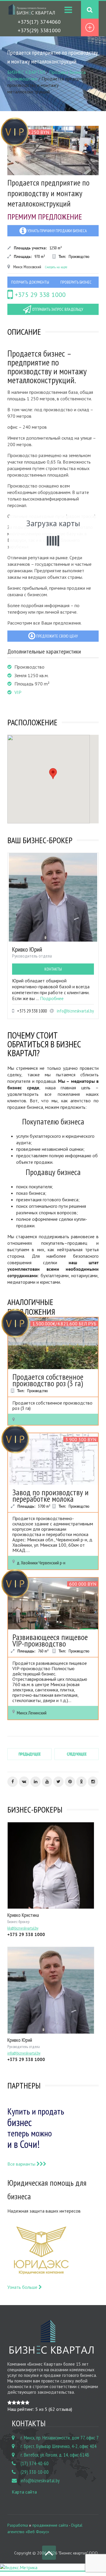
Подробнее (52, 998)
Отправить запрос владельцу (57, 309)
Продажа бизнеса (67, 72)
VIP (18, 692)
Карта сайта (24, 2492)
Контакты (53, 969)
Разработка (18, 2525)
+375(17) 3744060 (39, 22)
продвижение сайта (50, 2525)
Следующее (77, 1754)
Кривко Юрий (27, 949)
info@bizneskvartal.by (75, 1011)
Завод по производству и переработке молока (50, 1495)
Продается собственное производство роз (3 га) (48, 1380)
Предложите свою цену (57, 636)
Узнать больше (23, 2287)
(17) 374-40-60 (35, 2463)
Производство (22, 79)
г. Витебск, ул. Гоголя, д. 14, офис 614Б (55, 2455)
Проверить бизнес (76, 282)
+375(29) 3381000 (39, 30)
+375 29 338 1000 (39, 295)
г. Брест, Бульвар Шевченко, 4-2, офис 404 (59, 2446)
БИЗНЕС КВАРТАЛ (26, 72)
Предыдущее (30, 1754)
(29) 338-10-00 (35, 2472)
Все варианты (22, 2164)
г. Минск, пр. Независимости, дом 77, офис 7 (60, 2438)
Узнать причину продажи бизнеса (57, 231)
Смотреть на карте (56, 267)
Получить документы (30, 282)
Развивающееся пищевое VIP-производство (50, 1640)
